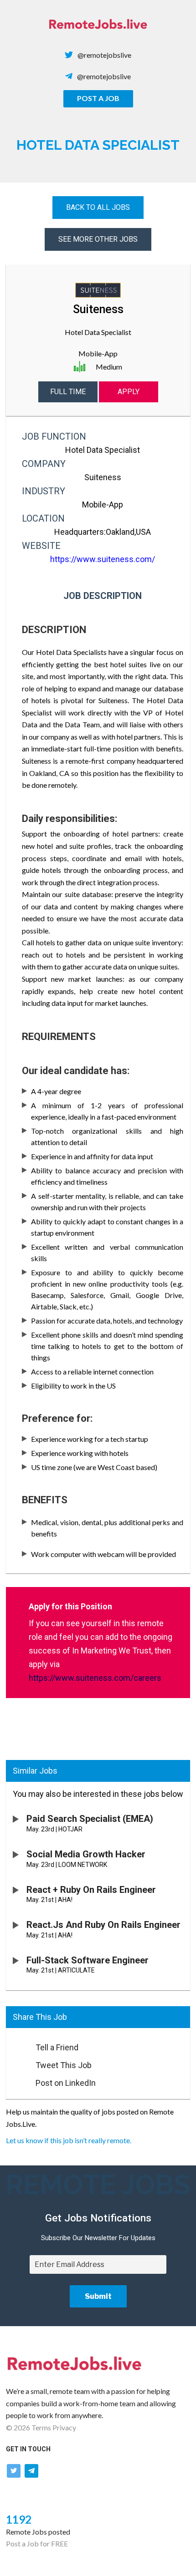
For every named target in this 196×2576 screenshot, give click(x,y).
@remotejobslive (104, 55)
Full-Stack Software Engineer (88, 1960)
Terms (41, 2427)
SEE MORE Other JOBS (98, 239)
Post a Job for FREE (37, 2543)
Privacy (64, 2427)
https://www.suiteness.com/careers (95, 1678)
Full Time (68, 392)
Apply (129, 392)
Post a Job (98, 98)
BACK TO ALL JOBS (98, 207)
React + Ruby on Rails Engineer (91, 1890)
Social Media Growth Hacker (86, 1854)
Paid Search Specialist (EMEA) (90, 1819)
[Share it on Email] (16, 2045)
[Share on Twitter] (16, 2063)
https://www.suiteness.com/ (103, 559)
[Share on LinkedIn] (16, 2080)
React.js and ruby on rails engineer (103, 1925)
